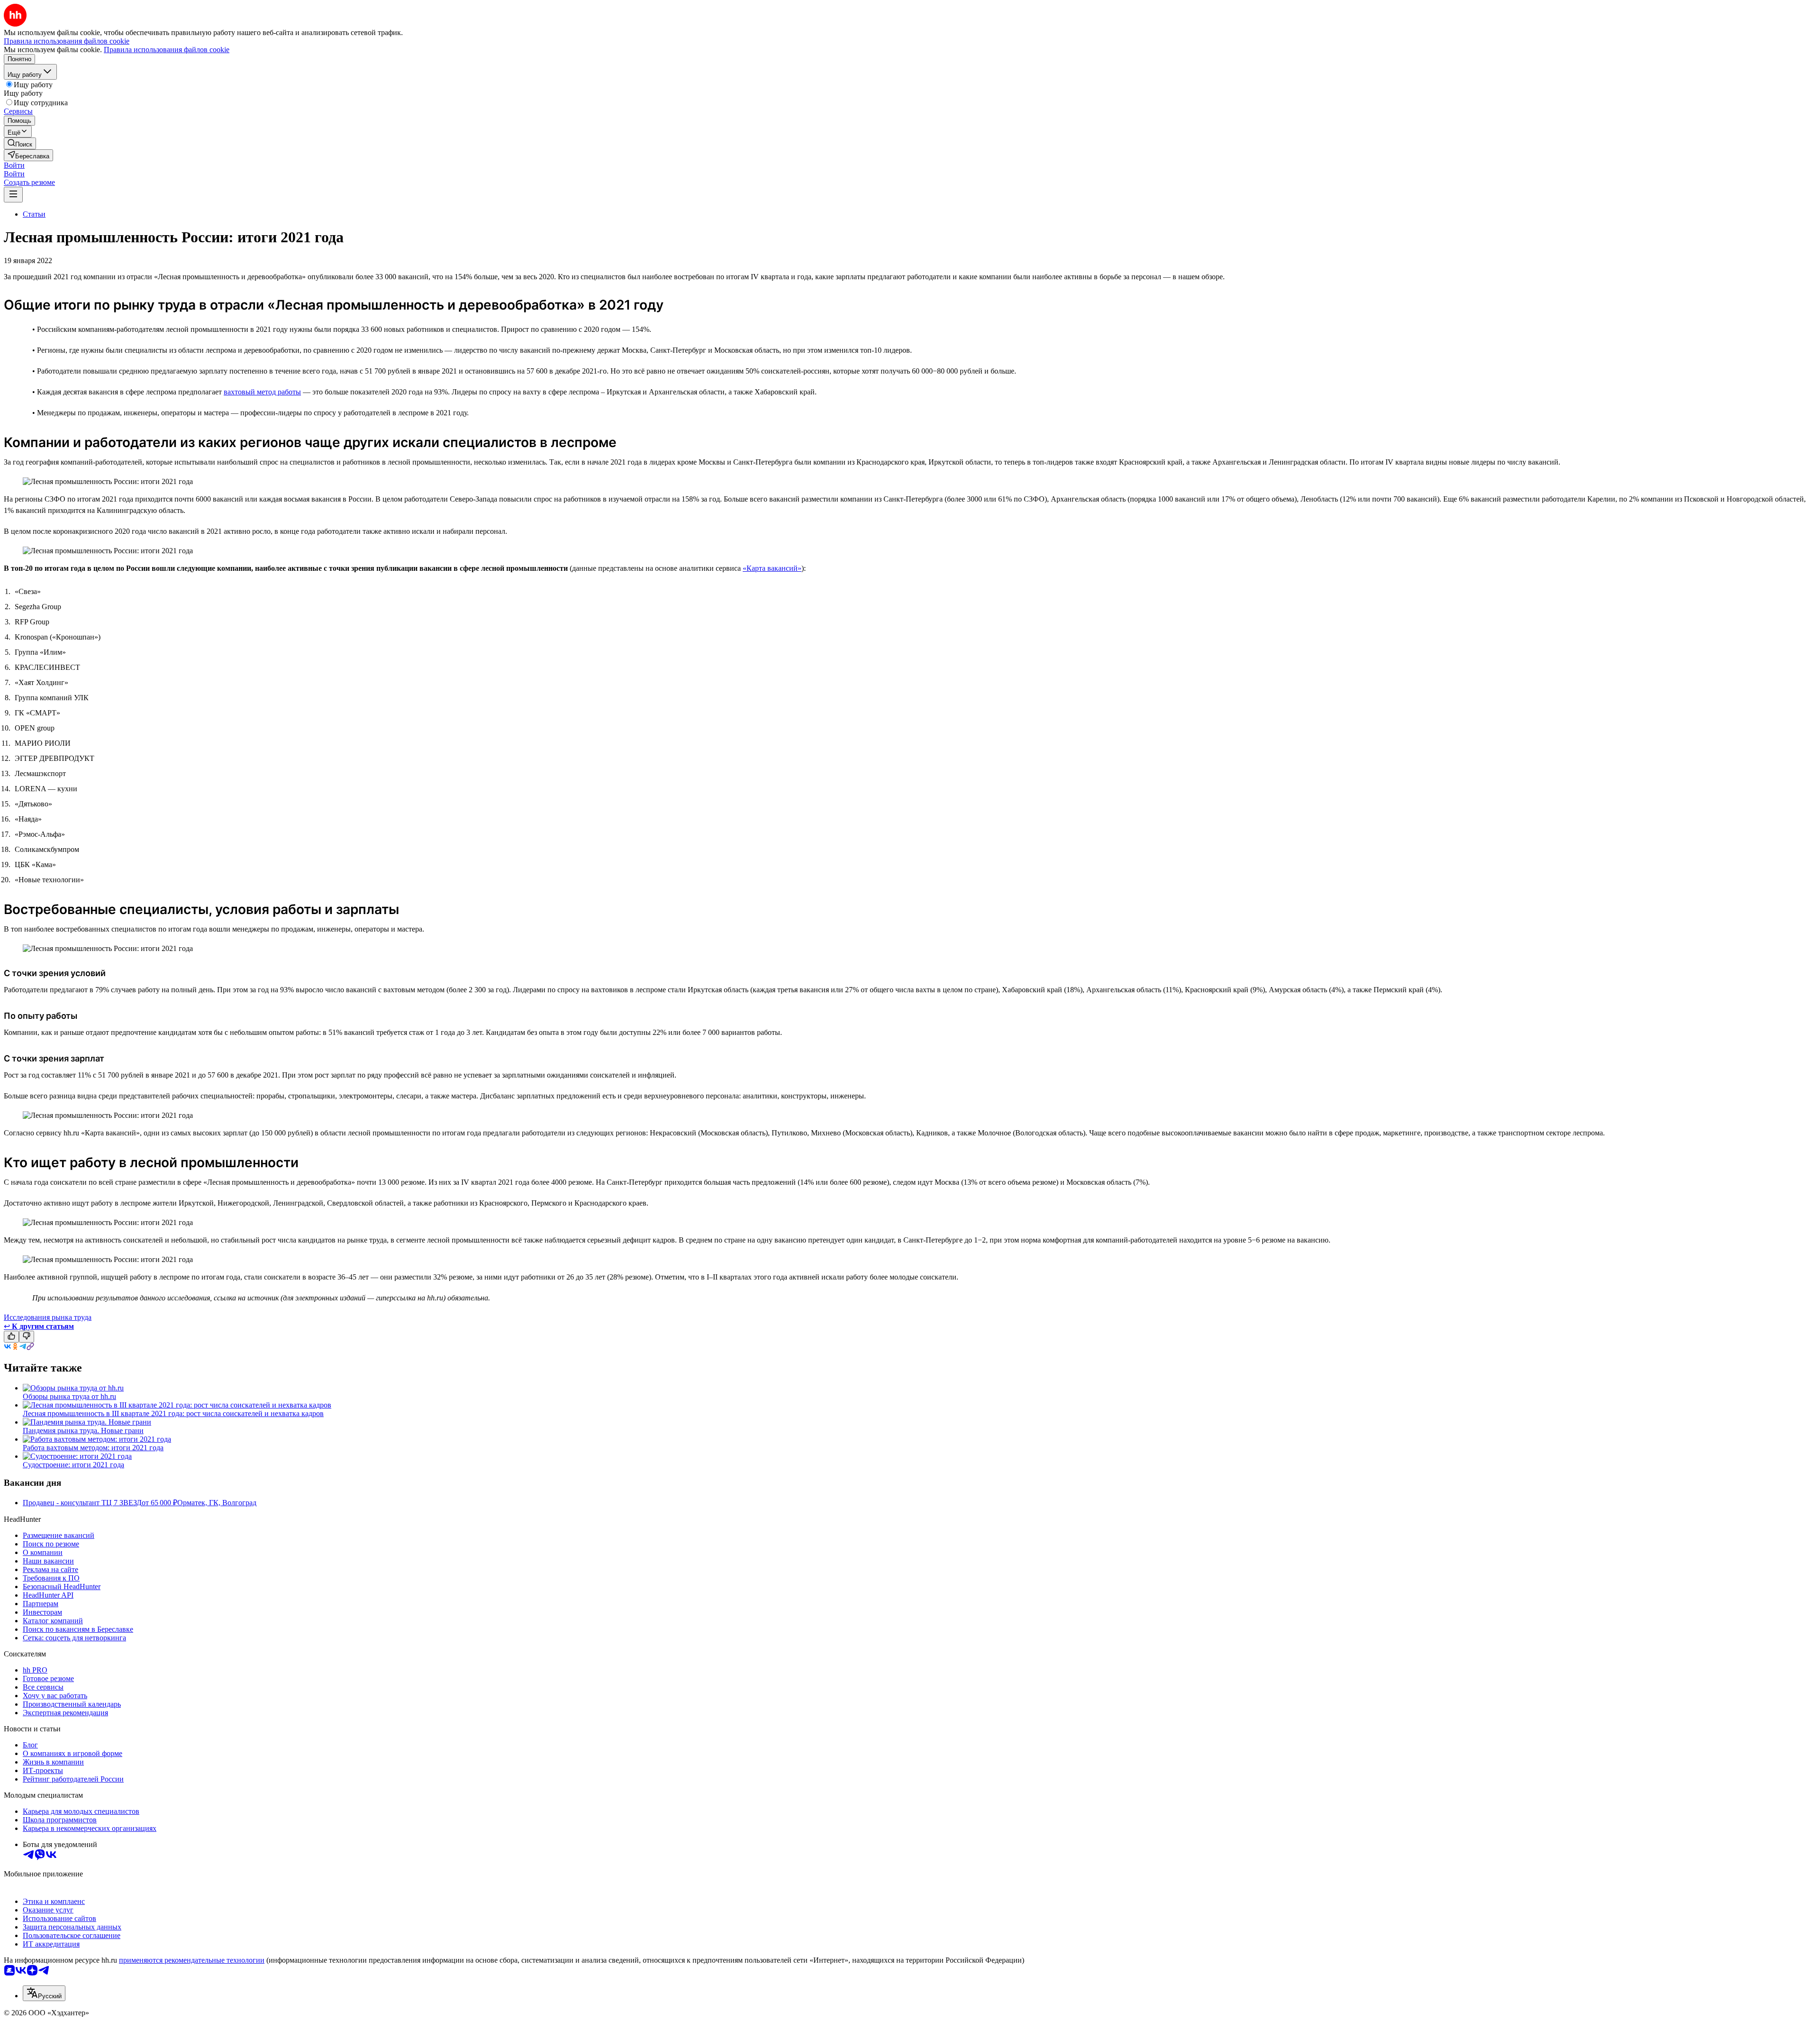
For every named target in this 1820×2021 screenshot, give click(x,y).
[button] (14, 165)
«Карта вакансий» (772, 568)
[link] (20, 143)
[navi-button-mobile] (13, 195)
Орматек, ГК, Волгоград (217, 1503)
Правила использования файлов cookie (167, 50)
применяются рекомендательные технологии (192, 1960)
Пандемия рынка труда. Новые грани (83, 1431)
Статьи (34, 214)
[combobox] (44, 1993)
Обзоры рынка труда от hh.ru (69, 1396)
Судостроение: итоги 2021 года (73, 1465)
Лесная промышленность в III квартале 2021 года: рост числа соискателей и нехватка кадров (173, 1413)
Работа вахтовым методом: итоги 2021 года (93, 1448)
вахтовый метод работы (262, 392)
